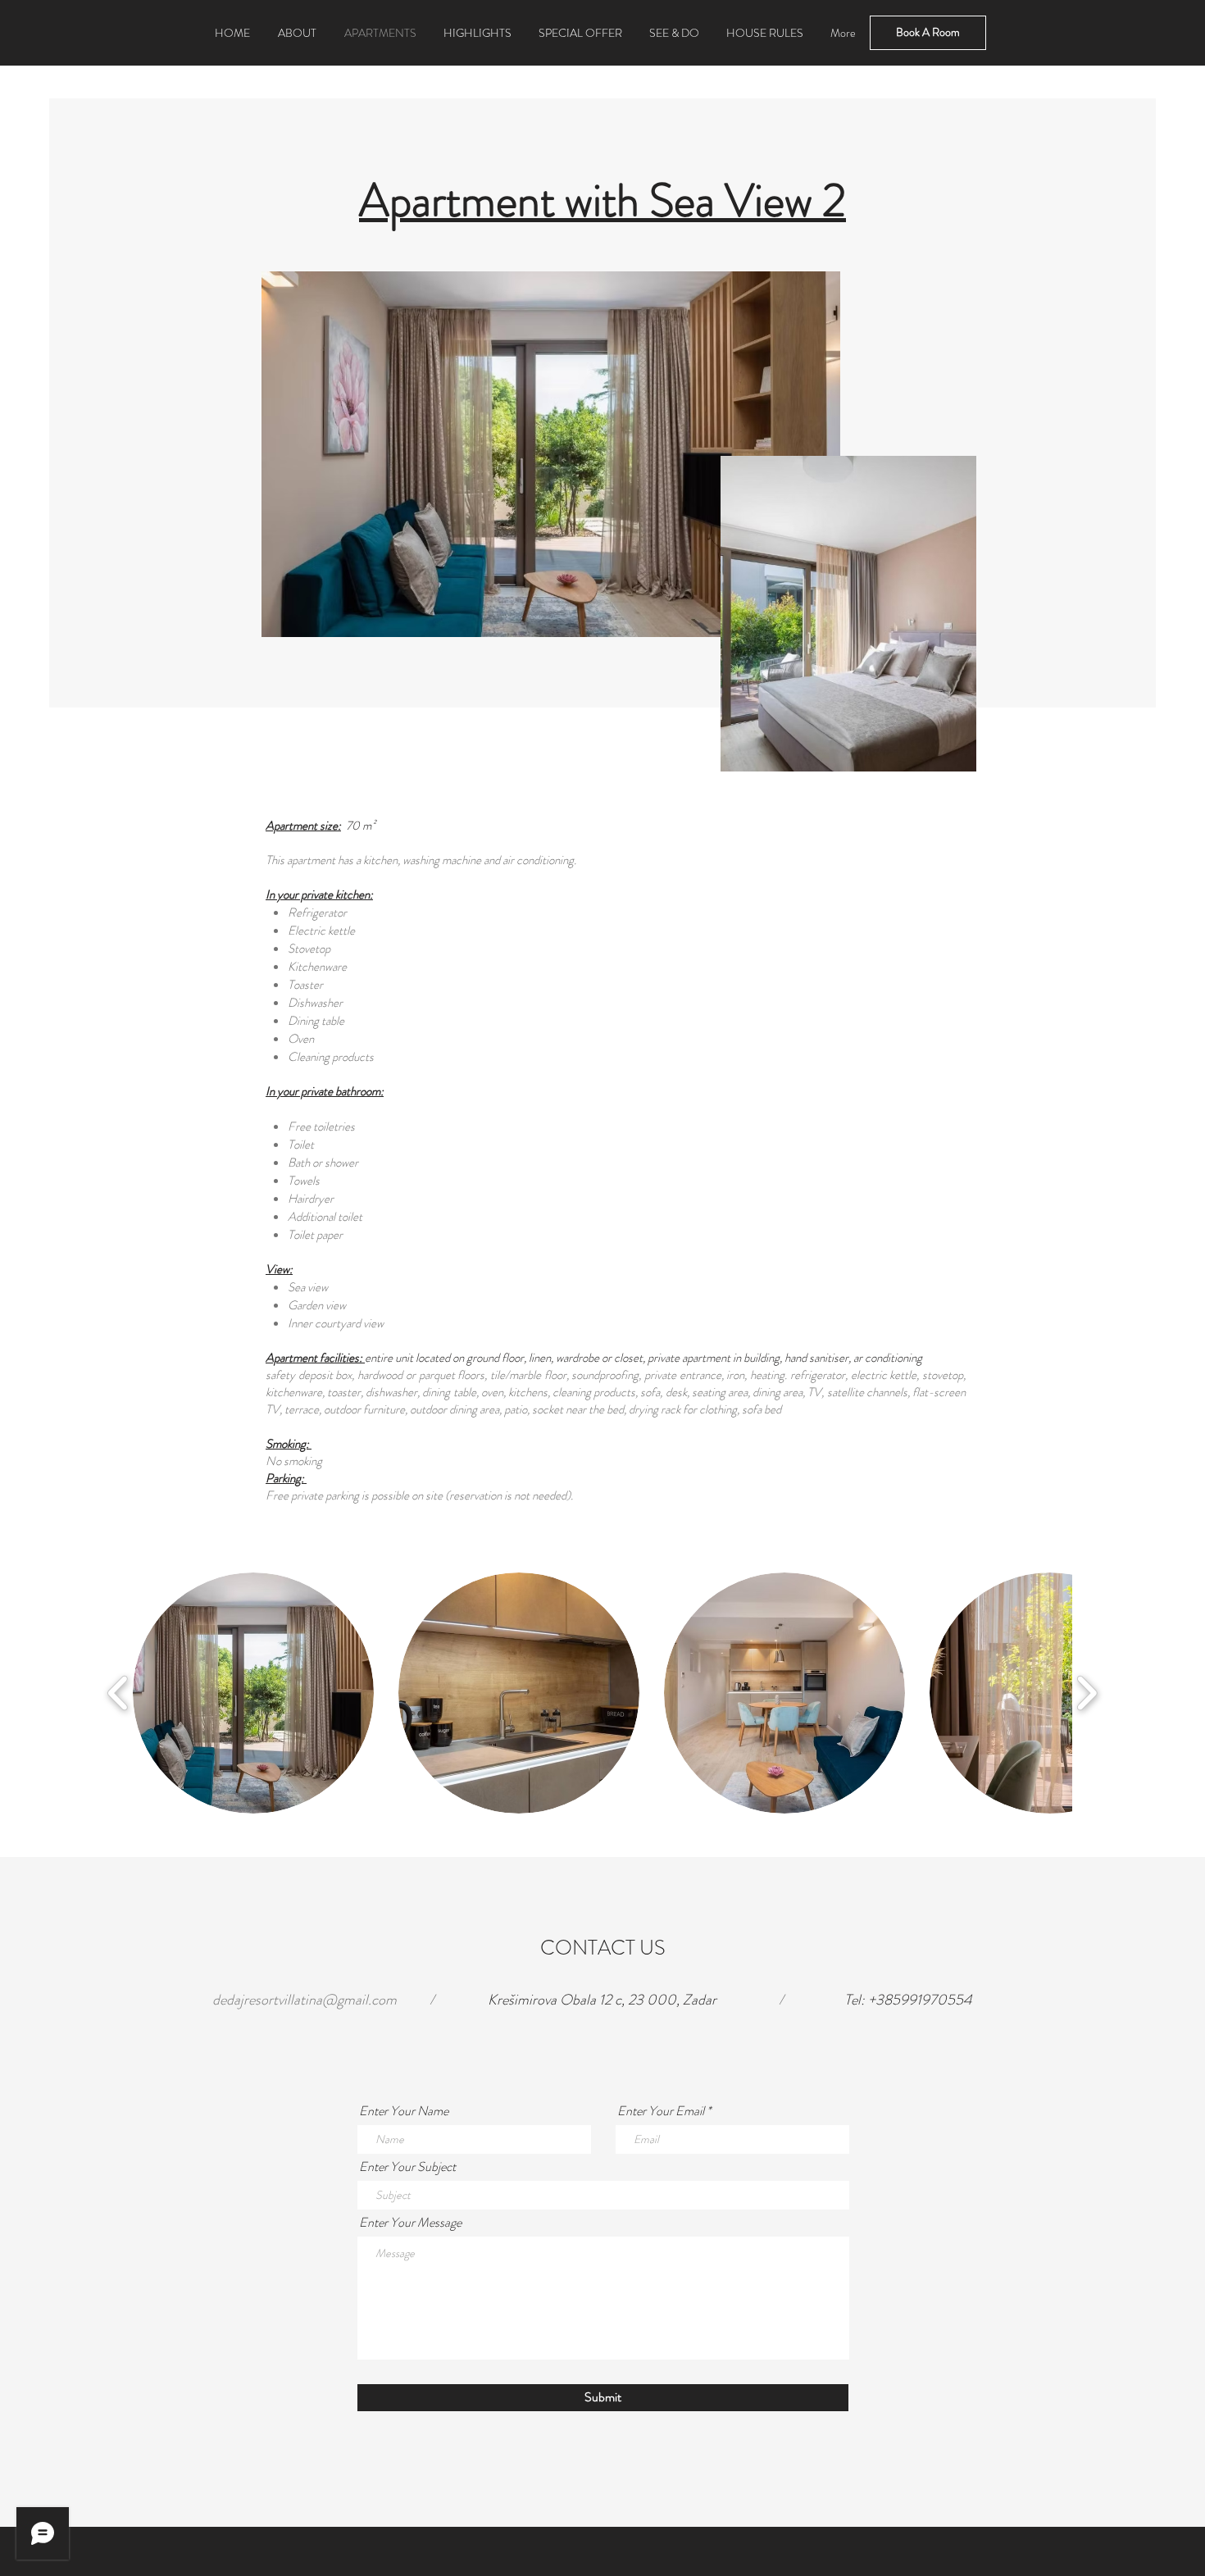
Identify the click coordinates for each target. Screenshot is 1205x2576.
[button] (253, 1693)
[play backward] (118, 1693)
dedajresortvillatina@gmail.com (305, 2000)
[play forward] (1087, 1693)
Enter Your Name (404, 2111)
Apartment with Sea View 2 (602, 200)
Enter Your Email (661, 2111)
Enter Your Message (410, 2223)
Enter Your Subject (407, 2167)
